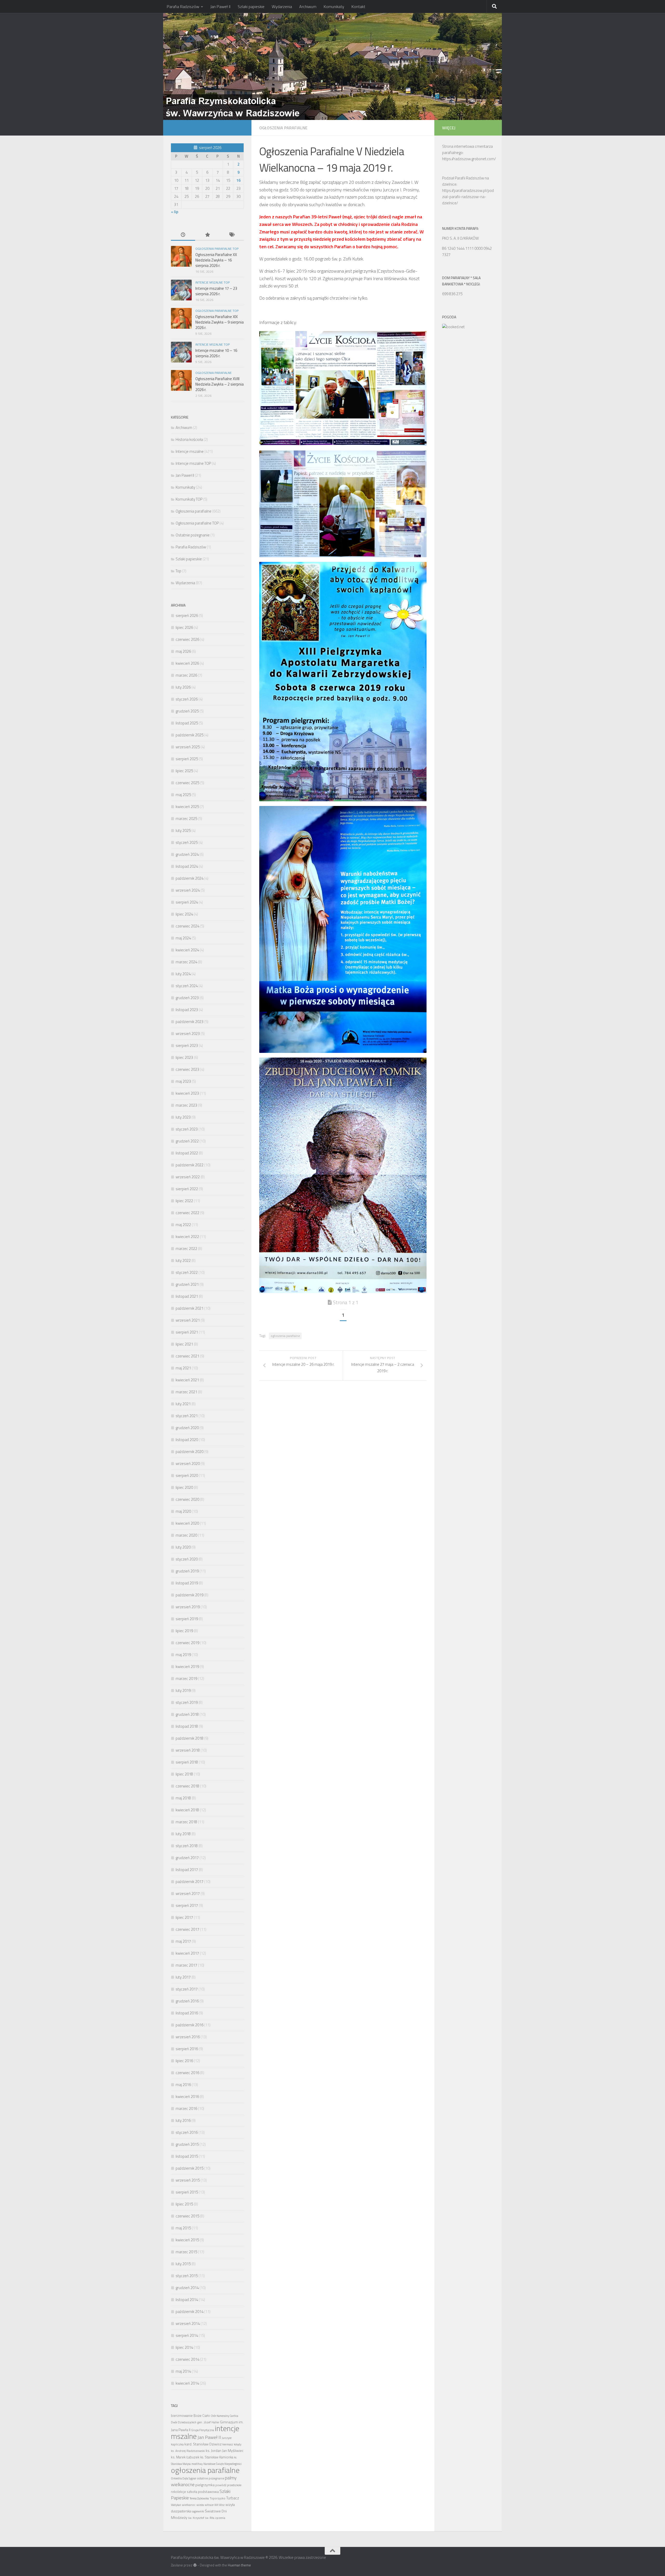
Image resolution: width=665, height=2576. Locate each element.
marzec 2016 (186, 2108)
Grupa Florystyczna (203, 2430)
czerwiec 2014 (187, 2359)
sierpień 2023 (187, 1045)
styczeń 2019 (187, 1702)
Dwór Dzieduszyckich (184, 2422)
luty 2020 (183, 1547)
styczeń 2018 (187, 1846)
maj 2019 (183, 1655)
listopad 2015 (187, 2156)
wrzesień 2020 (188, 1464)
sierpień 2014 (187, 2335)
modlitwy (197, 2464)
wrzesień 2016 (188, 2037)
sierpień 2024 (187, 902)
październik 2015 (189, 2168)
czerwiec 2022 (187, 1213)
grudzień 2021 (187, 1284)
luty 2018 (183, 1834)
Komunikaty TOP (189, 499)
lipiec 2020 (184, 1487)
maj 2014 (183, 2371)
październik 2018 (189, 1738)
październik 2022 (189, 1165)
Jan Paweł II (220, 6)
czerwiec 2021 (187, 1356)
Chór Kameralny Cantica (224, 2416)
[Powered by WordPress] (195, 2565)
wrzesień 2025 (188, 747)
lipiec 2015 (184, 2204)
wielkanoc (189, 2505)
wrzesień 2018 (188, 1750)
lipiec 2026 (184, 627)
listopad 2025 (187, 723)
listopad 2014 (187, 2300)
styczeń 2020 (187, 1559)
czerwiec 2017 (187, 1929)
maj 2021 (183, 1368)
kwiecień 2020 (187, 1523)
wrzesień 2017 (188, 1894)
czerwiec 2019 (187, 1643)
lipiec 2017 (184, 1917)
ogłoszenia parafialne (285, 1336)
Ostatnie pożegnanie (193, 535)
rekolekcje (178, 2492)
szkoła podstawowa (203, 2492)
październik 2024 (189, 878)
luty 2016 (183, 2120)
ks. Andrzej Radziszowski (188, 2451)
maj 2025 (183, 795)
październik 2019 (189, 1595)
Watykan (176, 2505)
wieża (200, 2505)
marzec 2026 (186, 675)
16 (238, 180)
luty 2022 (183, 1260)
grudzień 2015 (187, 2144)
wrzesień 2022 (188, 1177)
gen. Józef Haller (208, 2422)
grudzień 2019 (187, 1571)
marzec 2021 (186, 1392)
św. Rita (210, 2518)
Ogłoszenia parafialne (283, 128)
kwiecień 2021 (187, 1380)
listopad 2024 (187, 866)
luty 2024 (183, 974)
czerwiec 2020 (187, 1499)
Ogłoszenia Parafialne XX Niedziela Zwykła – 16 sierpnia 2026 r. (216, 260)
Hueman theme (239, 2565)
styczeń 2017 (187, 1989)
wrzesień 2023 (188, 1034)
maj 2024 (183, 938)
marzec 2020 (186, 1535)
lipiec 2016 (184, 2061)
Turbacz (233, 2498)
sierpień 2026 (187, 616)
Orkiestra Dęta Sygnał (184, 2478)
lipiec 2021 (184, 1344)
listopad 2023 (187, 1010)
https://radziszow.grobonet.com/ (469, 159)
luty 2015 (183, 2264)
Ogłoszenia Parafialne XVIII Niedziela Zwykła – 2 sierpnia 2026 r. (220, 384)
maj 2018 (183, 1798)
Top (178, 571)
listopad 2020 (187, 1440)
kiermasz (228, 2444)
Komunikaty (334, 6)
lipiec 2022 (184, 1201)
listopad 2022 (187, 1153)
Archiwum (308, 6)
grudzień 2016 (187, 2001)
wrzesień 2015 (188, 2180)
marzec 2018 (186, 1822)
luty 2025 (183, 830)
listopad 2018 (187, 1726)
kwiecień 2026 (187, 663)
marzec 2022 (186, 1249)
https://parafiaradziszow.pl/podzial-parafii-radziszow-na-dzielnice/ (468, 197)
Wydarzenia (282, 6)
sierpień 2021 (187, 1332)
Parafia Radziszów (183, 6)
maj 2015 (183, 2228)
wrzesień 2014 (188, 2323)
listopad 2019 (187, 1583)
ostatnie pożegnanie (211, 2478)
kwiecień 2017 (187, 1953)
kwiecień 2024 (187, 950)
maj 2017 (183, 1941)
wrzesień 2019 (188, 1607)
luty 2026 (183, 687)
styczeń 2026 (187, 699)
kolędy (238, 2444)
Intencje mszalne (190, 451)
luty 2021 (183, 1404)
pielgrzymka (205, 2485)
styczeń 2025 (187, 842)
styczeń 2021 (187, 1416)
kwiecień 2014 (187, 2383)
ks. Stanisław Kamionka (217, 2457)
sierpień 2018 (187, 1762)
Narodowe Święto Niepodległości (222, 2464)
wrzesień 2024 (188, 890)
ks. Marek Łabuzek (185, 2457)
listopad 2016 (187, 2013)
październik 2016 (189, 2025)
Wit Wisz (220, 2505)
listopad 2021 (187, 1296)
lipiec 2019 (184, 1631)
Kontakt (358, 6)
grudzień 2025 (187, 711)
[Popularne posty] (207, 235)
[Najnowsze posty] (183, 235)
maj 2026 (183, 651)
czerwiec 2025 (187, 783)
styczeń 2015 (187, 2276)
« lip (175, 212)
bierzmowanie (182, 2416)
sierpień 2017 (187, 1905)
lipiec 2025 (184, 771)
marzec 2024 (186, 962)
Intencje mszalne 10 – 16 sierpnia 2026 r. (216, 353)
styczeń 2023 (187, 1129)
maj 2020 (183, 1511)
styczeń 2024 (187, 986)
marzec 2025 (186, 819)
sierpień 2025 (187, 759)
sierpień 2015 (187, 2192)
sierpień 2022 (187, 1189)
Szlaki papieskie (251, 6)
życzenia (220, 2518)
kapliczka (177, 2444)
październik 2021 (189, 1308)
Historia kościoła (189, 439)
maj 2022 (183, 1225)
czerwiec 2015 (187, 2216)
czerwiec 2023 (187, 1069)
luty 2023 (183, 1117)
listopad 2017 (187, 1870)
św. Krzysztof (196, 2518)
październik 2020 (189, 1452)
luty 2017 (183, 1977)
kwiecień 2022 (187, 1237)
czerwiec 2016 (187, 2073)
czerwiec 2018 (187, 1786)
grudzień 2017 (187, 1858)
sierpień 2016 (187, 2049)
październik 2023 (189, 1022)
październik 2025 (189, 735)
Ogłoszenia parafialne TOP (217, 249)
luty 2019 (183, 1690)
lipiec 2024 (184, 914)
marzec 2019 (186, 1679)
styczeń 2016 (187, 2132)
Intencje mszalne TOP (212, 282)
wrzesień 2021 (188, 1320)
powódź (221, 2485)
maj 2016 (183, 2085)
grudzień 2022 (187, 1141)
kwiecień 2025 (187, 807)
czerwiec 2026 (187, 639)
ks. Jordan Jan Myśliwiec (225, 2451)
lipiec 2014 (184, 2347)
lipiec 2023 (184, 1057)
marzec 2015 (186, 2252)
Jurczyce (227, 2438)
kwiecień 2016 (187, 2097)
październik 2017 (189, 1882)
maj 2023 (183, 1081)
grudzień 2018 (187, 1714)
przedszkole (234, 2485)
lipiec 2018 (184, 1774)
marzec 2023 (186, 1105)
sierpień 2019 (187, 1619)
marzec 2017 (186, 1965)
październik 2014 (189, 2312)
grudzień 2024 (187, 854)
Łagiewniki (198, 2511)
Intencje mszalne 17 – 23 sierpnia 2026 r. (216, 291)
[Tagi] (232, 235)
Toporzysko (218, 2498)
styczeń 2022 (187, 1272)
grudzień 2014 (187, 2288)
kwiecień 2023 (187, 1093)
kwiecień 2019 (187, 1667)
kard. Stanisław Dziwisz (203, 2444)
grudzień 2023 (187, 998)
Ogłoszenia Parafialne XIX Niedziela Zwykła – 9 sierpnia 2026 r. (220, 322)
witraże (209, 2505)
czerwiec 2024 (187, 926)
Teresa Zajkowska (199, 2498)
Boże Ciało (202, 2416)
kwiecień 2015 (187, 2240)
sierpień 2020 (187, 1475)
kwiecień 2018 (187, 1810)
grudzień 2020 (187, 1428)
